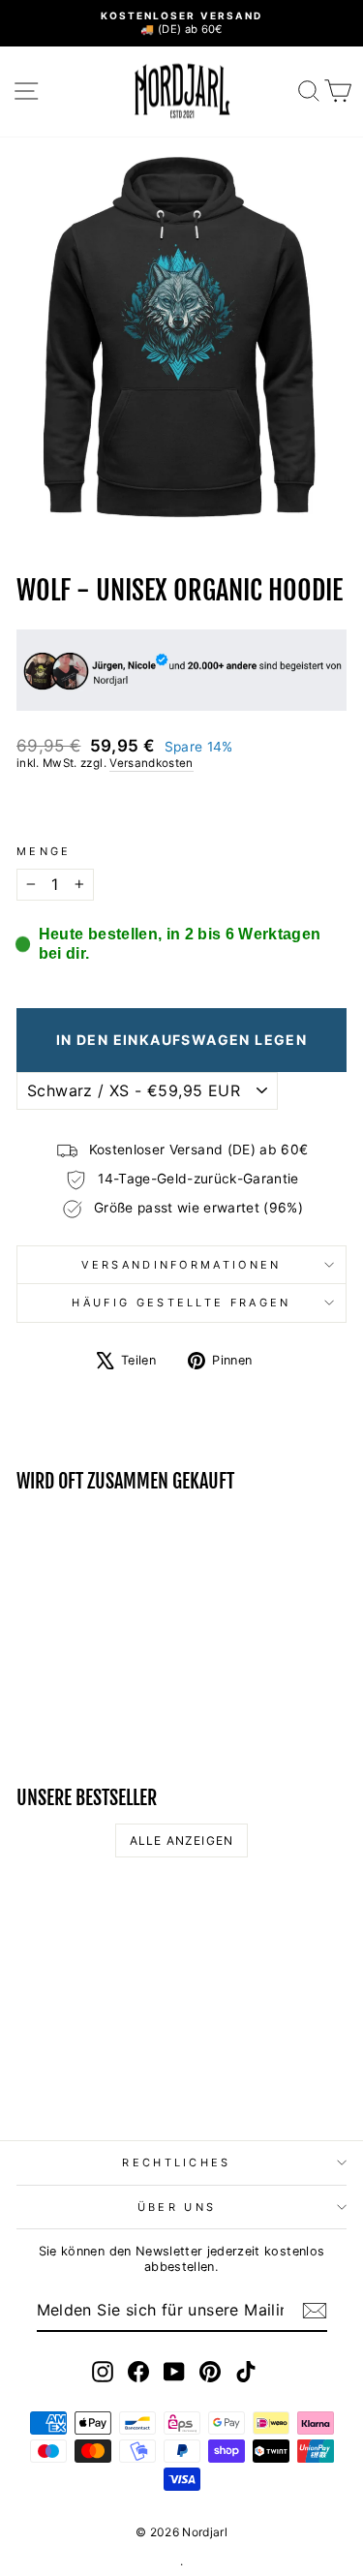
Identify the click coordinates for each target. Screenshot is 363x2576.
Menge (44, 851)
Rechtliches (176, 2162)
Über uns (177, 2207)
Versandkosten (151, 763)
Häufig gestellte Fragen (181, 1303)
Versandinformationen (181, 1265)
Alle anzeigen (182, 1840)
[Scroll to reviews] (181, 808)
